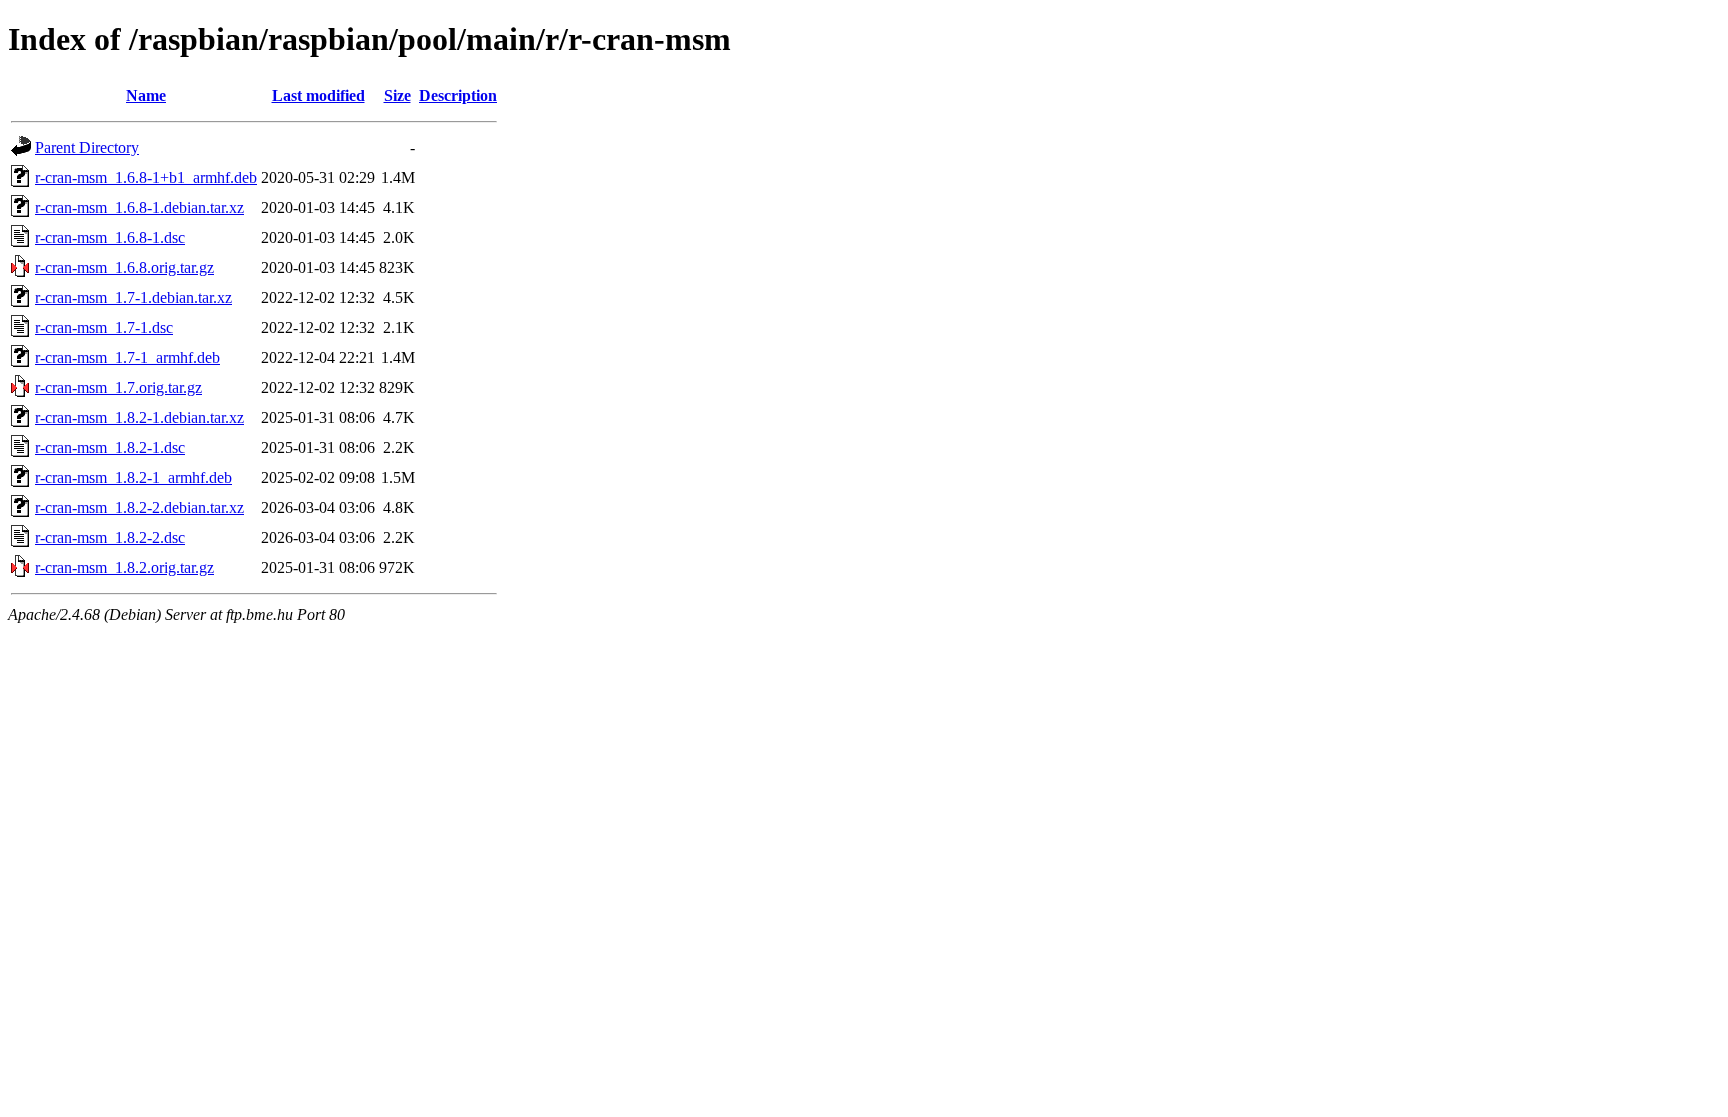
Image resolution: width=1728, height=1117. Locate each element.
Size (397, 95)
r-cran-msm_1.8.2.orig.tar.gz (124, 567)
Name (146, 95)
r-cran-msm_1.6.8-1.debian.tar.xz (139, 207)
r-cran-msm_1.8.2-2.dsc (110, 537)
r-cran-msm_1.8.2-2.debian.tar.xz (139, 507)
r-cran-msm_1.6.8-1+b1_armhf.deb (146, 177)
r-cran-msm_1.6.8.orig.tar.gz (124, 267)
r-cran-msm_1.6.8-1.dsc (110, 237)
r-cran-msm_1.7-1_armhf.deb (127, 357)
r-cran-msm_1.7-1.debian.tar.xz (133, 297)
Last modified (318, 95)
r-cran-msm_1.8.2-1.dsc (110, 447)
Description (458, 95)
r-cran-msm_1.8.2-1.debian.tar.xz (139, 417)
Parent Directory (87, 147)
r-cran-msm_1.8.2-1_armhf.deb (133, 477)
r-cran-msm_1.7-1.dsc (104, 327)
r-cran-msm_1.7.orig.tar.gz (118, 387)
